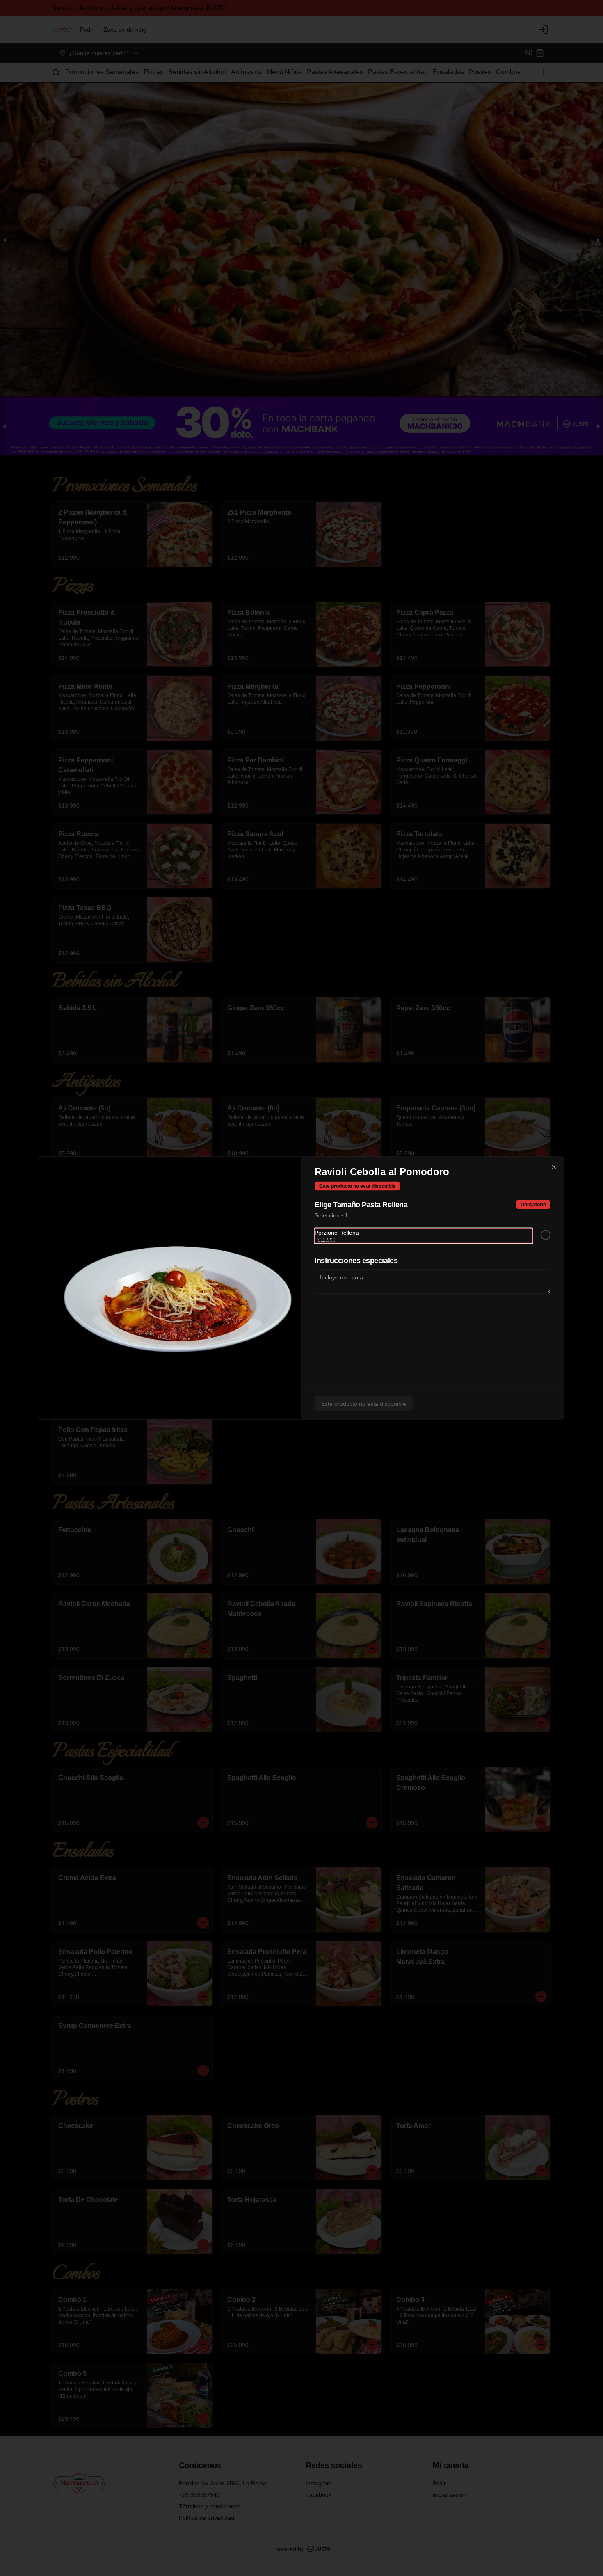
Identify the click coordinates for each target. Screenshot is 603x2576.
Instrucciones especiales (356, 1261)
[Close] (554, 1167)
